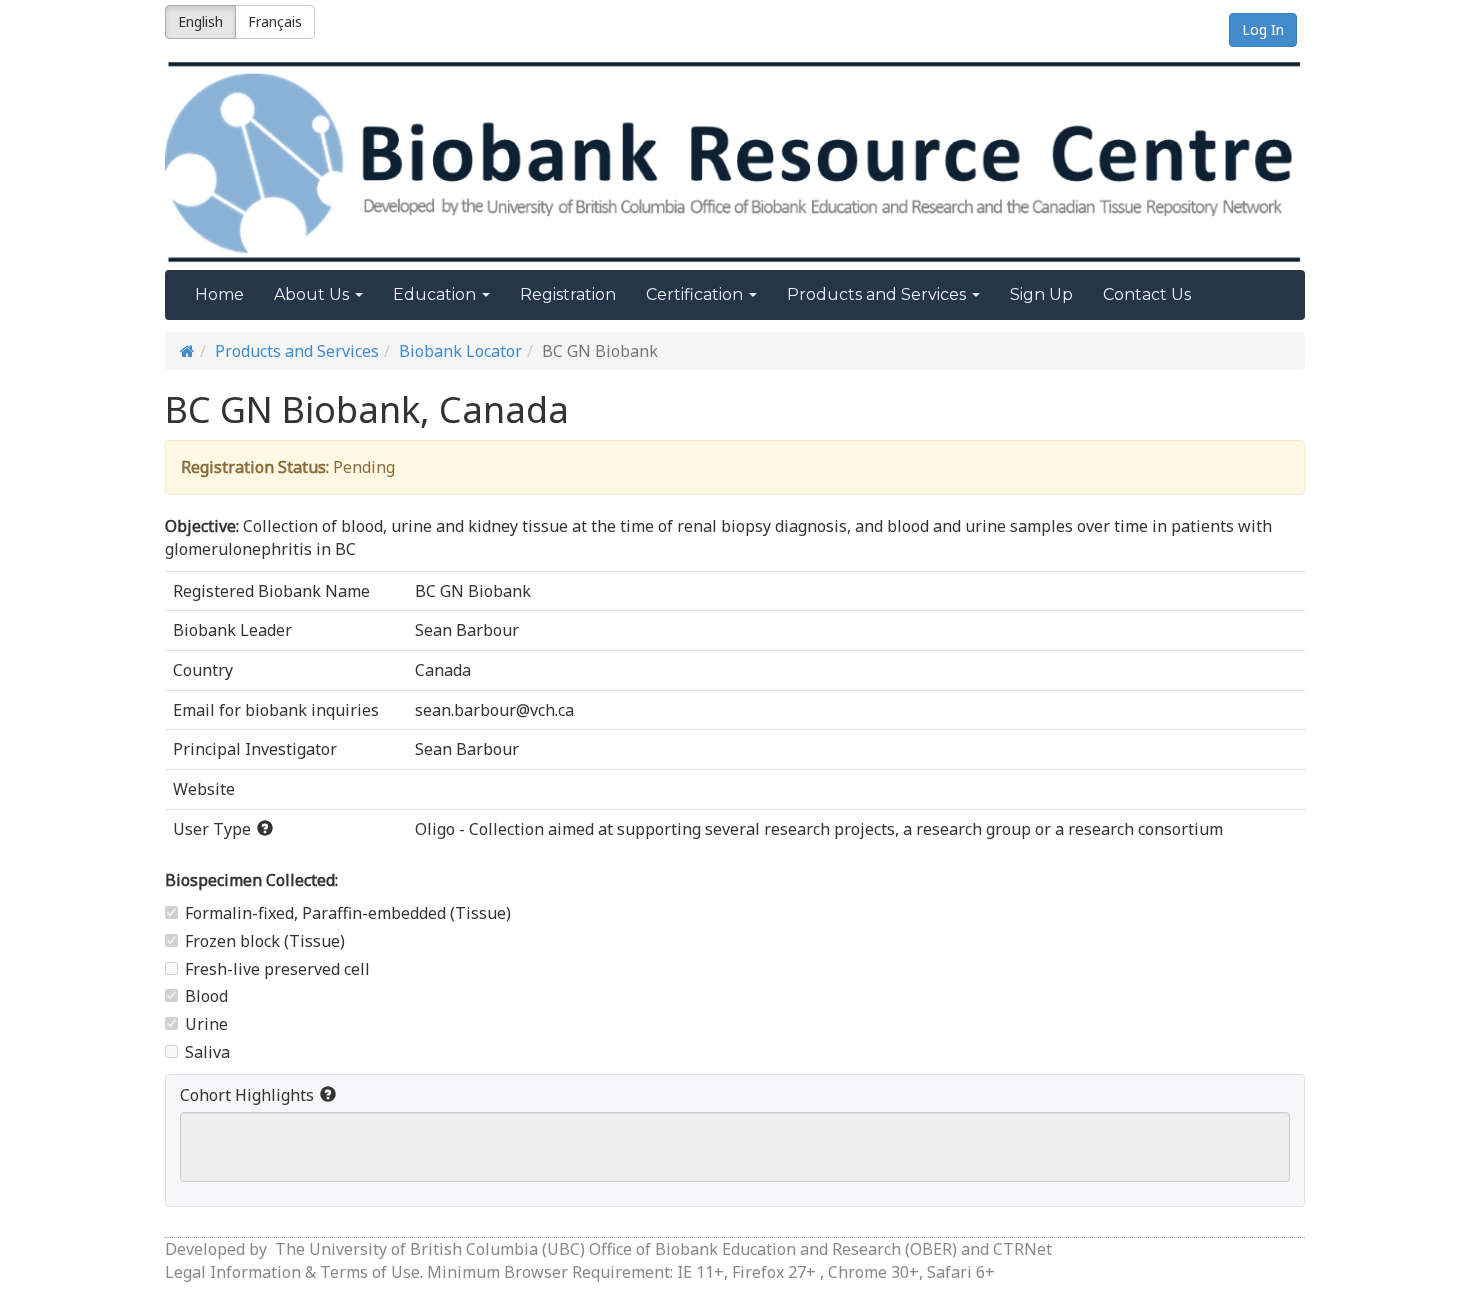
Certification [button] (696, 294)
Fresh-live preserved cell (277, 969)
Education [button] (436, 294)
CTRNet (1022, 1249)
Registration (568, 294)
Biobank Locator (460, 351)
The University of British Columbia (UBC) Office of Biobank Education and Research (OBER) (616, 1249)
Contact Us (1147, 294)
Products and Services (297, 351)
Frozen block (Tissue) (265, 941)
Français (275, 21)
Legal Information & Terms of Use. (296, 1272)
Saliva (207, 1052)
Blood (206, 996)
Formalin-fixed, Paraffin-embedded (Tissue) (348, 913)
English (200, 21)
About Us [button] (313, 294)
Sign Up (1041, 294)
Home (219, 294)
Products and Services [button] (878, 294)
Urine (206, 1024)
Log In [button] (1263, 29)
